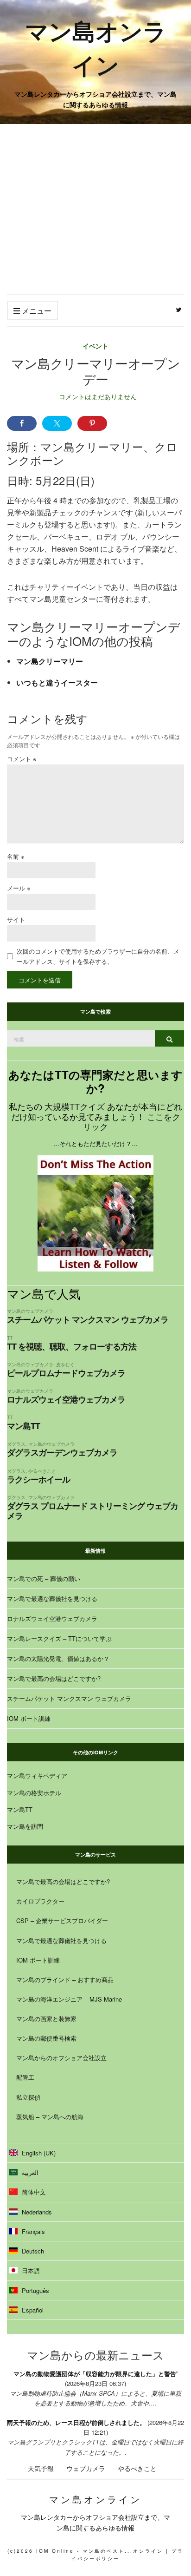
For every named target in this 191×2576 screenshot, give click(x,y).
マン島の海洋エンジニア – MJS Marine (69, 1999)
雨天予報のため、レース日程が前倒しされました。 (76, 2422)
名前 (16, 856)
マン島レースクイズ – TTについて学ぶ (59, 1638)
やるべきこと (42, 1471)
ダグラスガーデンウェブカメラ (62, 1452)
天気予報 (41, 2468)
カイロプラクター (40, 1901)
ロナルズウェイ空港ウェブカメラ (66, 1399)
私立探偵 (28, 2097)
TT (10, 1338)
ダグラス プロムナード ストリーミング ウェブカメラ (92, 1511)
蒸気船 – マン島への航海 (50, 2117)
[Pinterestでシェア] (92, 423)
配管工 (25, 2077)
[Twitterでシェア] (57, 423)
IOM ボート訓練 (29, 1718)
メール (19, 888)
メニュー (36, 311)
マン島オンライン (96, 47)
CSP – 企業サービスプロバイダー (62, 1920)
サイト (16, 919)
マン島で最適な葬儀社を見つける (52, 1598)
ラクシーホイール (38, 1479)
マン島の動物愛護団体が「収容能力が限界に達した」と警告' (95, 2374)
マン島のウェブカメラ (30, 1311)
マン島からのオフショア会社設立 (61, 2058)
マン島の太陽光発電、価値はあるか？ (58, 1658)
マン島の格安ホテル (34, 1793)
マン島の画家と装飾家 (46, 2019)
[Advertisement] (95, 209)
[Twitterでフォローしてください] (179, 310)
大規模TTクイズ (75, 1106)
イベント (95, 346)
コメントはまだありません (98, 396)
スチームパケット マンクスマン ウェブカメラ (88, 1319)
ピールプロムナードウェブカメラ (66, 1373)
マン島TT (23, 1426)
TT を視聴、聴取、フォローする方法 (72, 1346)
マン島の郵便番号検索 (46, 2038)
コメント (22, 759)
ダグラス (16, 1444)
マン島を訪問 (25, 1826)
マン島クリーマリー (50, 661)
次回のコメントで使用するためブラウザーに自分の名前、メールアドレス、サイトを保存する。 (98, 956)
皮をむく (65, 1364)
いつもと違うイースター (57, 682)
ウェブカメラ (86, 2468)
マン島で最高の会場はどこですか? (54, 1678)
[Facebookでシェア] (22, 423)
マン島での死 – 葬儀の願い (44, 1578)
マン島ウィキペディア (37, 1776)
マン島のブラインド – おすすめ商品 (65, 1980)
